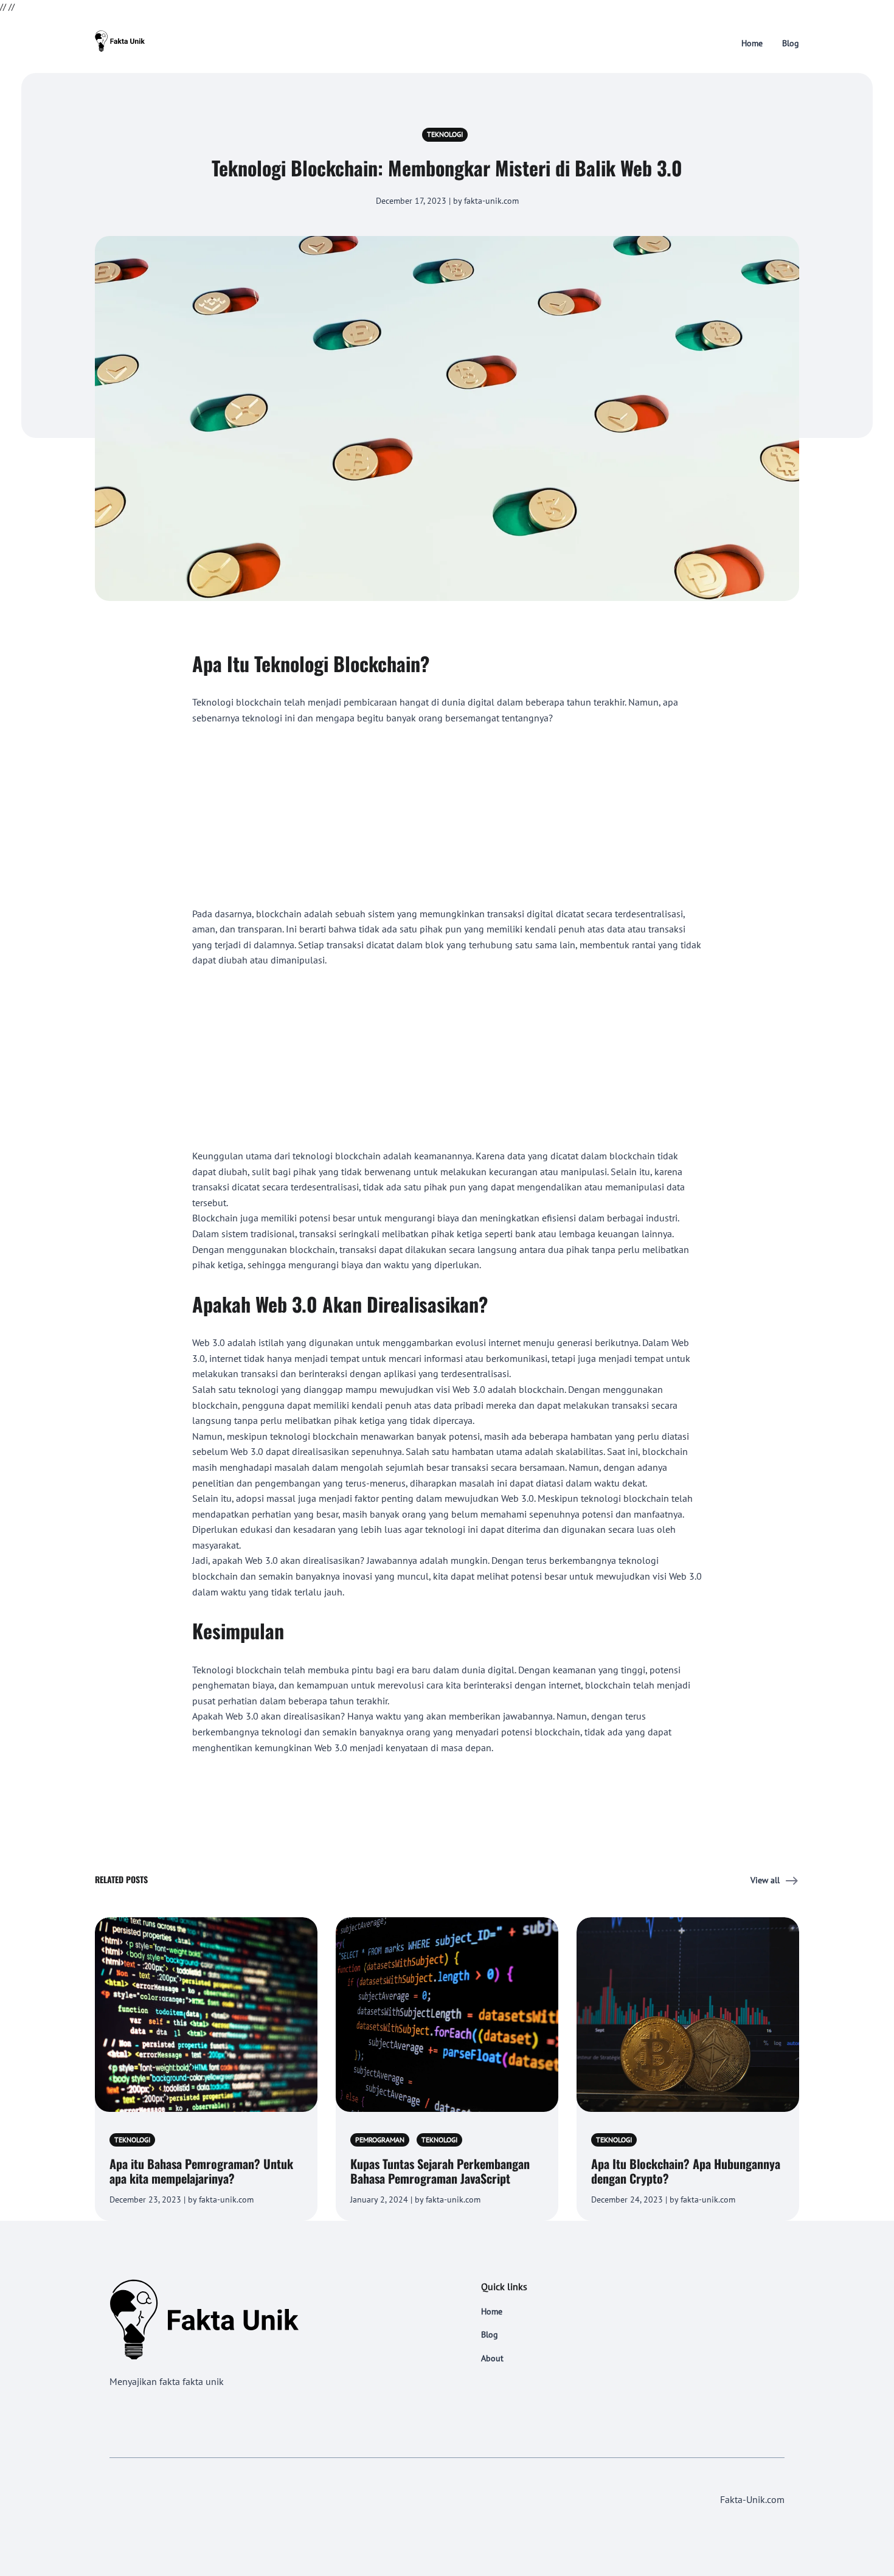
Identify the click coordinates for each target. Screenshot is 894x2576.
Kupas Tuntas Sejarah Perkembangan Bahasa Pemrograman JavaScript (440, 2171)
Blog (791, 43)
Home (752, 43)
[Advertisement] (447, 816)
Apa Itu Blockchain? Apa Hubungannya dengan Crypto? (686, 2171)
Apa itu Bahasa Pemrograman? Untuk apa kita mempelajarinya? (201, 2171)
